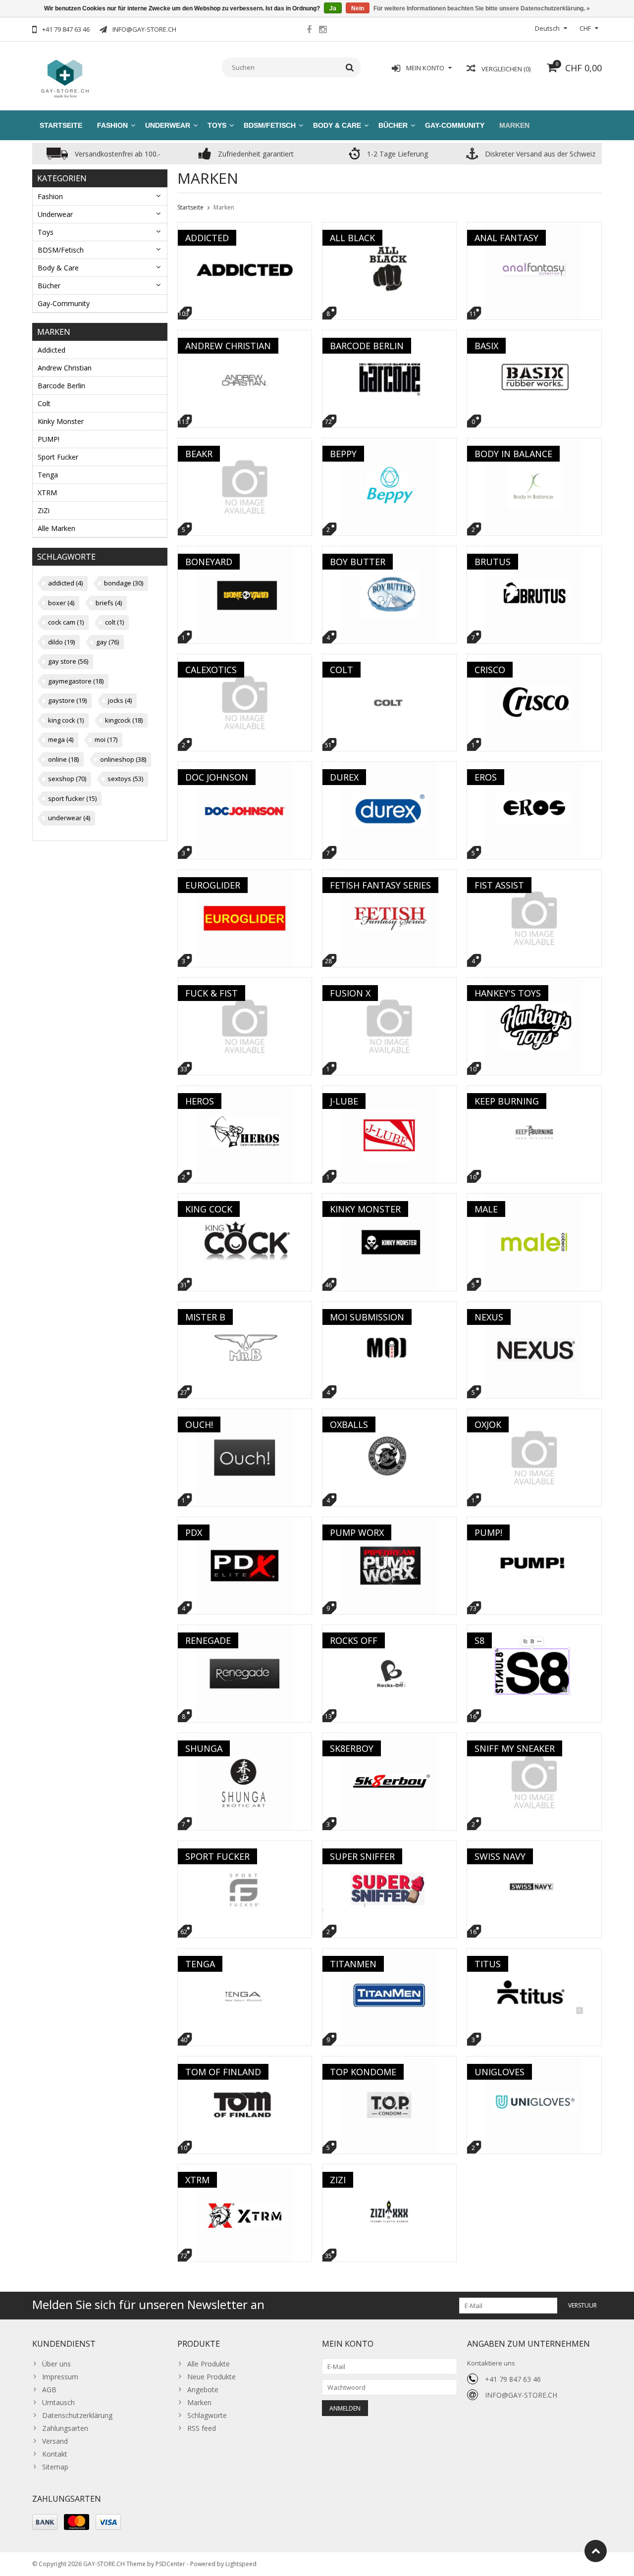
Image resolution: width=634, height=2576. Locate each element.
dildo (61, 642)
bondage (124, 583)
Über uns (56, 2364)
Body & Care (337, 125)
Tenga (48, 475)
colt (114, 622)
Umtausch (58, 2402)
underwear (69, 818)
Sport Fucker (58, 457)
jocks (120, 700)
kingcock (124, 720)
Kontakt (55, 2454)
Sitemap (55, 2467)
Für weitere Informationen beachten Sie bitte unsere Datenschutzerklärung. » (482, 8)
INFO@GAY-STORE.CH (521, 2395)
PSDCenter (170, 2564)
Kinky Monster (61, 421)
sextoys (125, 779)
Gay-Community (455, 125)
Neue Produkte (211, 2377)
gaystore (67, 700)
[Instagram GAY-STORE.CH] (322, 31)
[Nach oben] (596, 2551)
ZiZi (44, 510)
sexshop (67, 779)
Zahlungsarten (65, 2428)
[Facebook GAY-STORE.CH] (309, 31)
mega (61, 739)
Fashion (112, 125)
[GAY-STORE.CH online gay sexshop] (64, 78)
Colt (44, 403)
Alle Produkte (209, 2364)
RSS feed (202, 2428)
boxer (61, 603)
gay (107, 642)
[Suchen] (350, 67)
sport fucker (72, 798)
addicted (65, 583)
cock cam (66, 622)
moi (106, 739)
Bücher (393, 125)
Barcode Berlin (61, 386)
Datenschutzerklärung (77, 2415)
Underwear (168, 125)
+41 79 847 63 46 (513, 2379)
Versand (55, 2441)
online (63, 759)
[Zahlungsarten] (45, 2522)
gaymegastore (76, 681)
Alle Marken (56, 528)
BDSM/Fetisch (270, 125)
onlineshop (123, 759)
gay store (68, 661)
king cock (66, 720)
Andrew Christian (65, 368)
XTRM (47, 493)
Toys (217, 125)
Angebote (203, 2390)
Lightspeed (241, 2564)
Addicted (52, 350)
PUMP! (49, 439)
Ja (333, 8)
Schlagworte (207, 2415)
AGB (49, 2390)
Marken (514, 125)
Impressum (60, 2377)
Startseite (61, 125)
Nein (358, 8)
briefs (109, 603)
